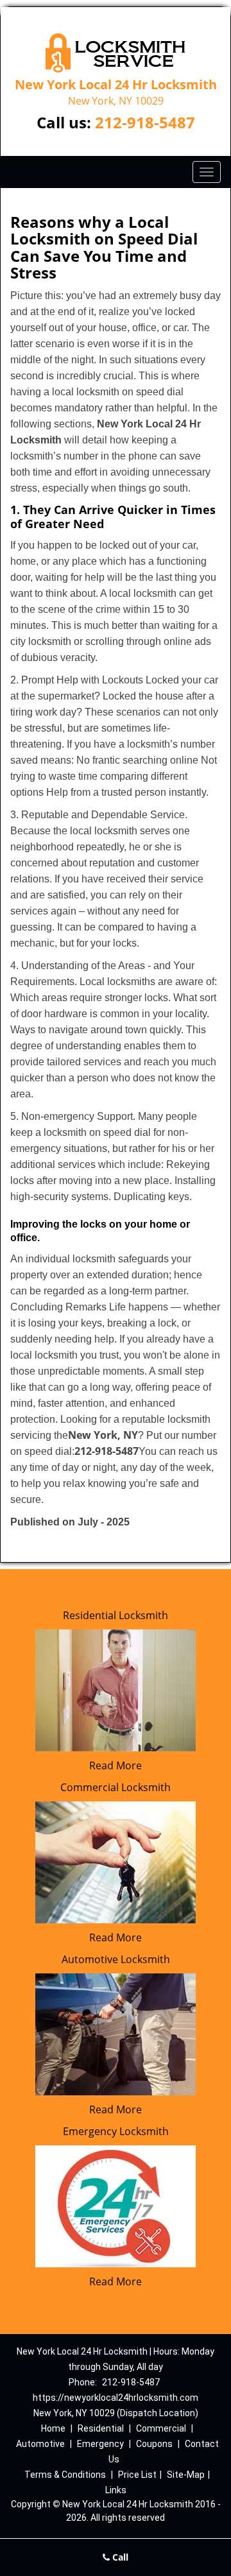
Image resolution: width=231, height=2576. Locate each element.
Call (119, 2557)
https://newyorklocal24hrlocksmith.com (116, 2398)
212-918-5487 (145, 122)
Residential (101, 2428)
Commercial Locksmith (116, 1787)
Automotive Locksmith (116, 1959)
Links (116, 2490)
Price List (137, 2475)
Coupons (154, 2444)
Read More (116, 1765)
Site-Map (186, 2475)
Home (53, 2428)
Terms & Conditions (65, 2475)
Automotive (40, 2444)
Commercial (161, 2428)
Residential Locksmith (116, 1615)
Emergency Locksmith (116, 2131)
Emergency (100, 2444)
